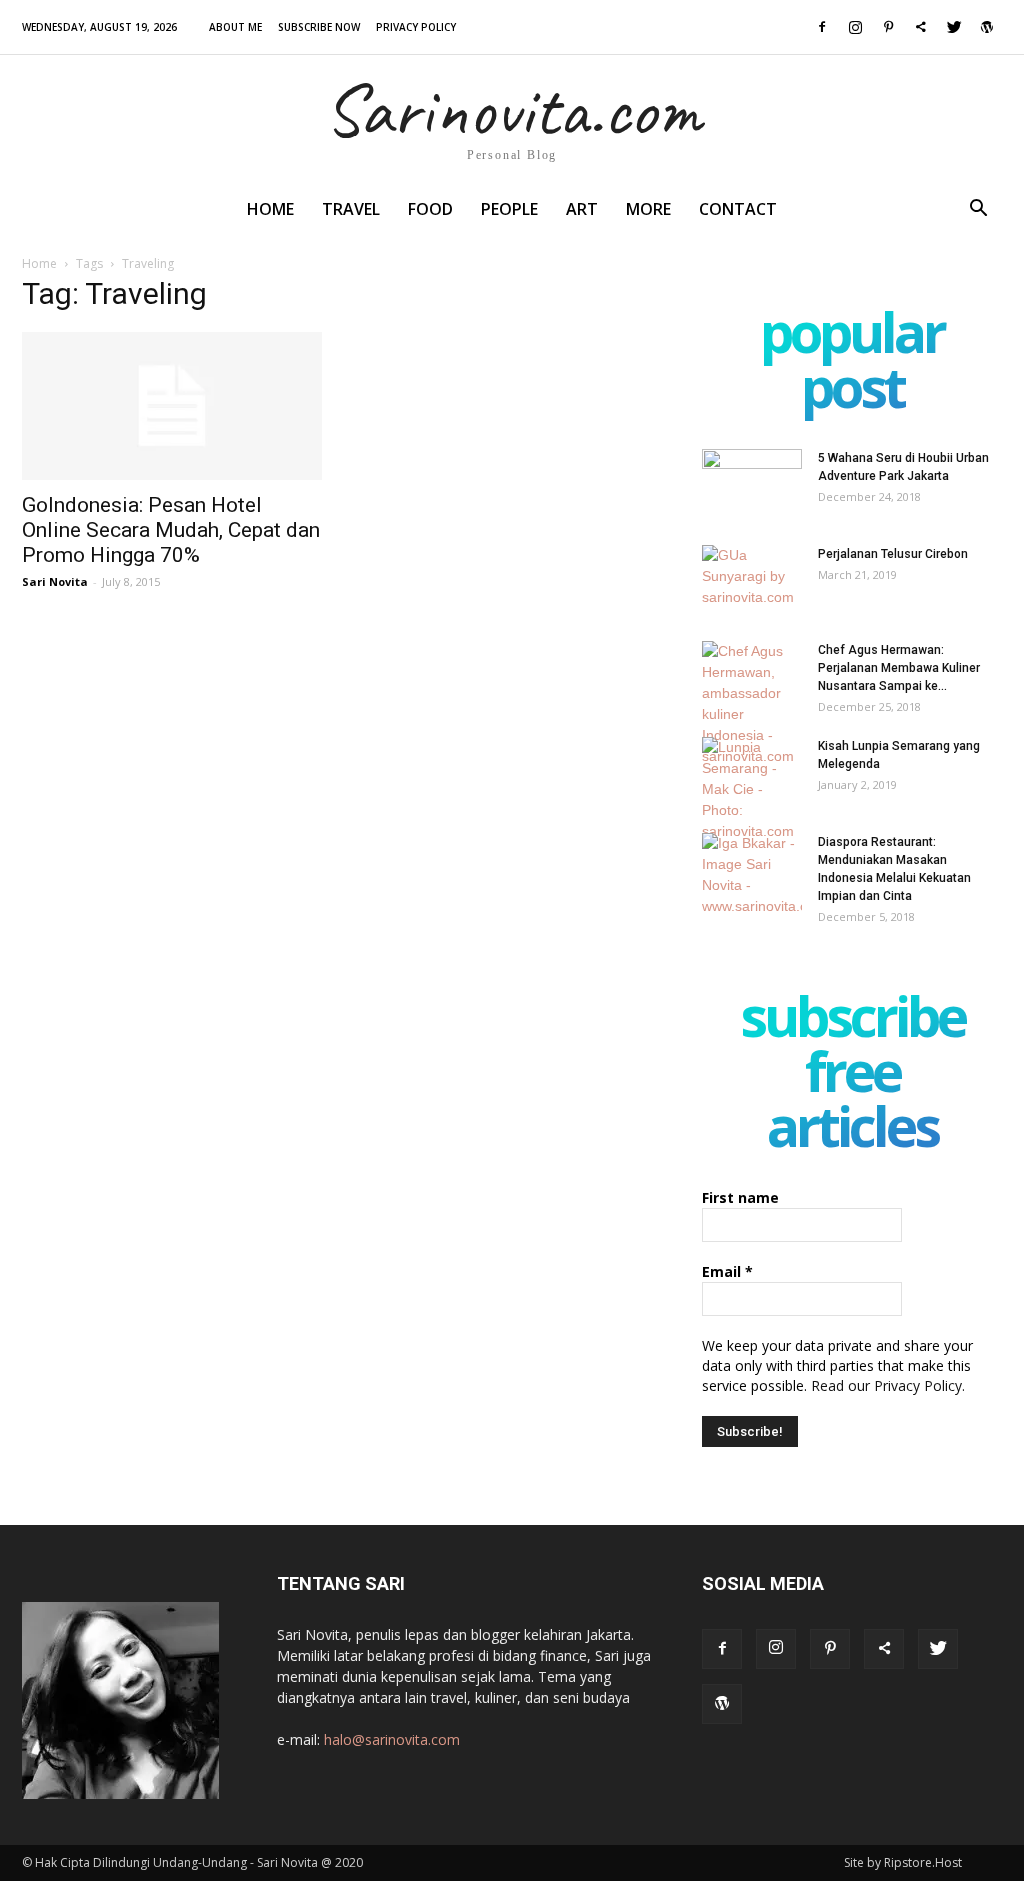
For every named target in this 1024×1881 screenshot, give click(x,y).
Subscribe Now (319, 27)
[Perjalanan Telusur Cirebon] (752, 580)
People (509, 209)
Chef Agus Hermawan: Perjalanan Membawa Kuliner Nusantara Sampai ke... (899, 668)
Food (430, 209)
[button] (978, 210)
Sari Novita (55, 581)
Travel (351, 209)
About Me (235, 27)
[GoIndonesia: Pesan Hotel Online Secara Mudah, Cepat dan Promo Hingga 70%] (172, 406)
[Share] (921, 27)
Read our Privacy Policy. (888, 1385)
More (648, 209)
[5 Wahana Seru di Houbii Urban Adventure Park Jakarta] (752, 484)
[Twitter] (954, 27)
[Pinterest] (888, 27)
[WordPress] (987, 27)
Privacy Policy (416, 27)
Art (582, 209)
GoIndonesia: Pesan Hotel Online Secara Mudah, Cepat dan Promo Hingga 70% (171, 530)
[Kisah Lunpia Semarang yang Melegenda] (752, 789)
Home (270, 209)
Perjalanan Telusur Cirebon (893, 554)
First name (740, 1197)
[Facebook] (822, 27)
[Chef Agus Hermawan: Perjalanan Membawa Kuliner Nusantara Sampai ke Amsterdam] (752, 704)
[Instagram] (855, 27)
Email (727, 1271)
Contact (738, 209)
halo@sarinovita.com (392, 1739)
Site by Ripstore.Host (903, 1862)
